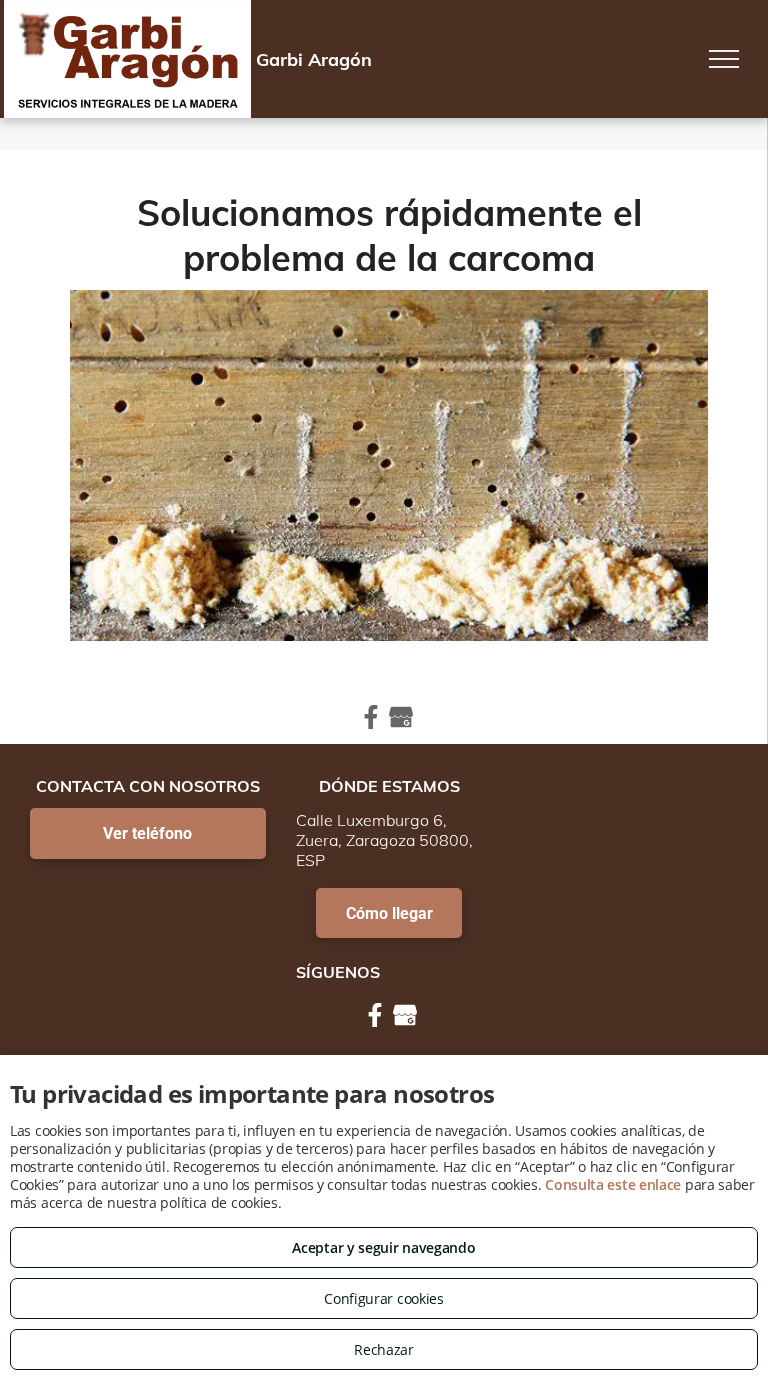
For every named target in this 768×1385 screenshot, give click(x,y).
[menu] (724, 59)
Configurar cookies (384, 1298)
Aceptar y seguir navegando (383, 1247)
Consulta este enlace (613, 1184)
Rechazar (384, 1349)
